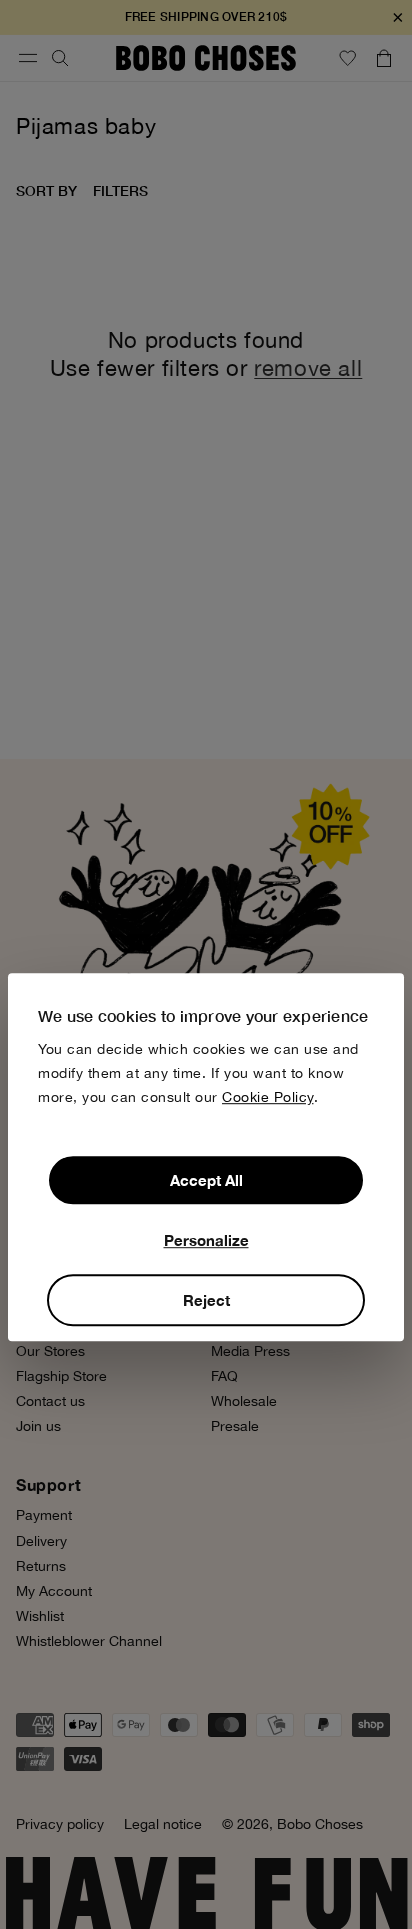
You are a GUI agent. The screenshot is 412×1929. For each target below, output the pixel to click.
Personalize (206, 1240)
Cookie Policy (268, 1097)
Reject (206, 1300)
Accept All (206, 1180)
